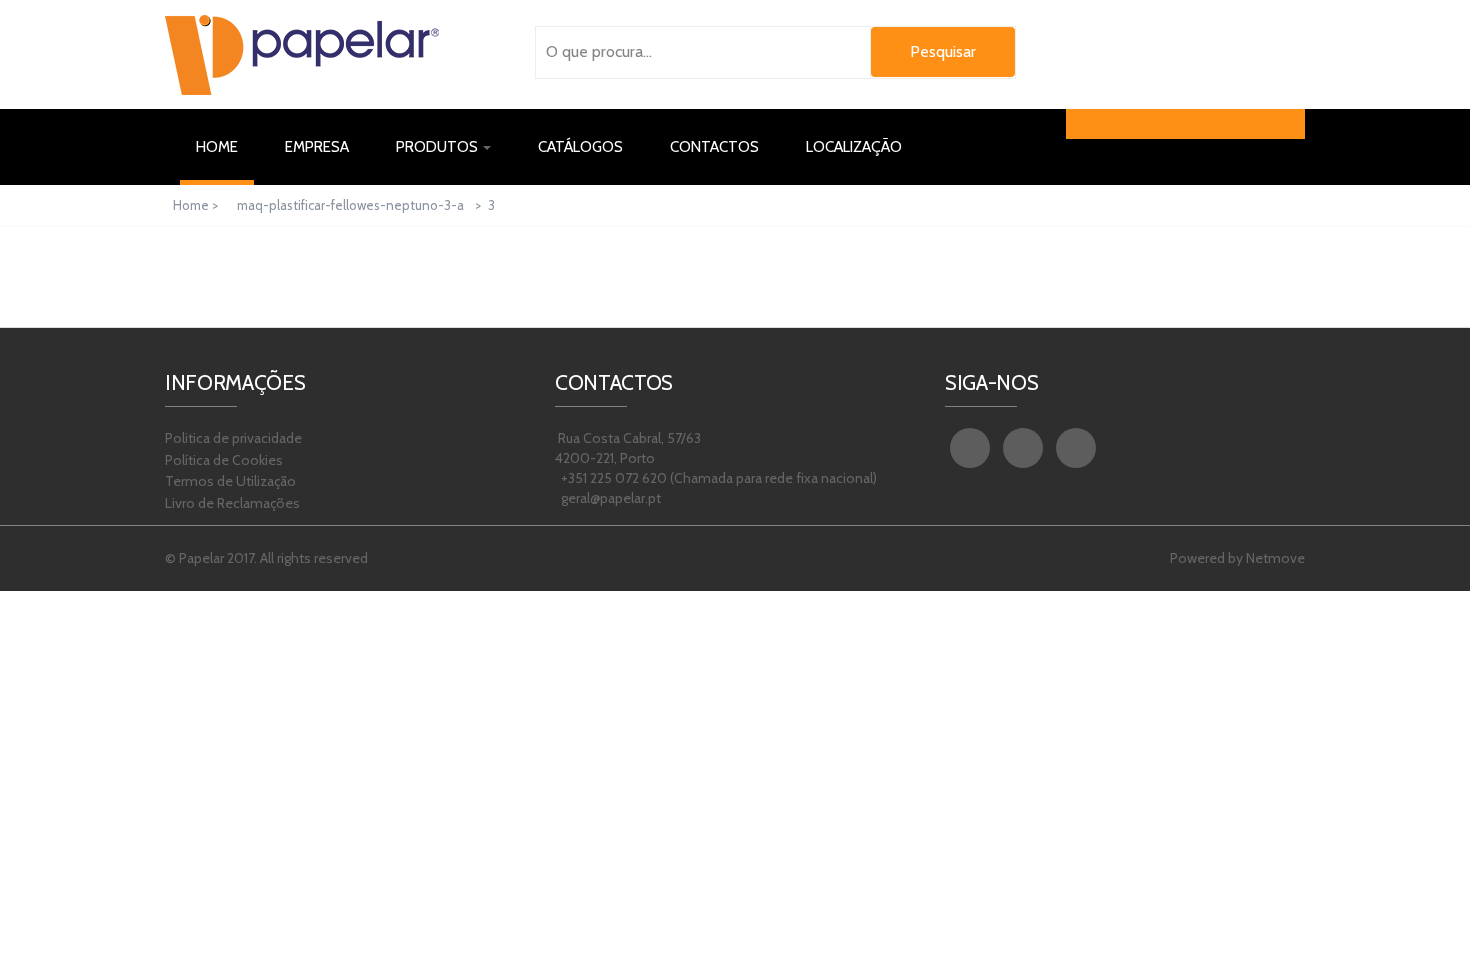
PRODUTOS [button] (438, 147)
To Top (1410, 911)
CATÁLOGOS (580, 147)
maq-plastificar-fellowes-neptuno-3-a (350, 205)
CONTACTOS (714, 147)
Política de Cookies (224, 460)
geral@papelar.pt (609, 498)
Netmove (1275, 558)
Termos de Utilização (230, 481)
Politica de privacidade (233, 438)
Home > (197, 205)
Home (225, 146)
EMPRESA (317, 147)
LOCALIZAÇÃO (854, 147)
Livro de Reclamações (232, 503)
